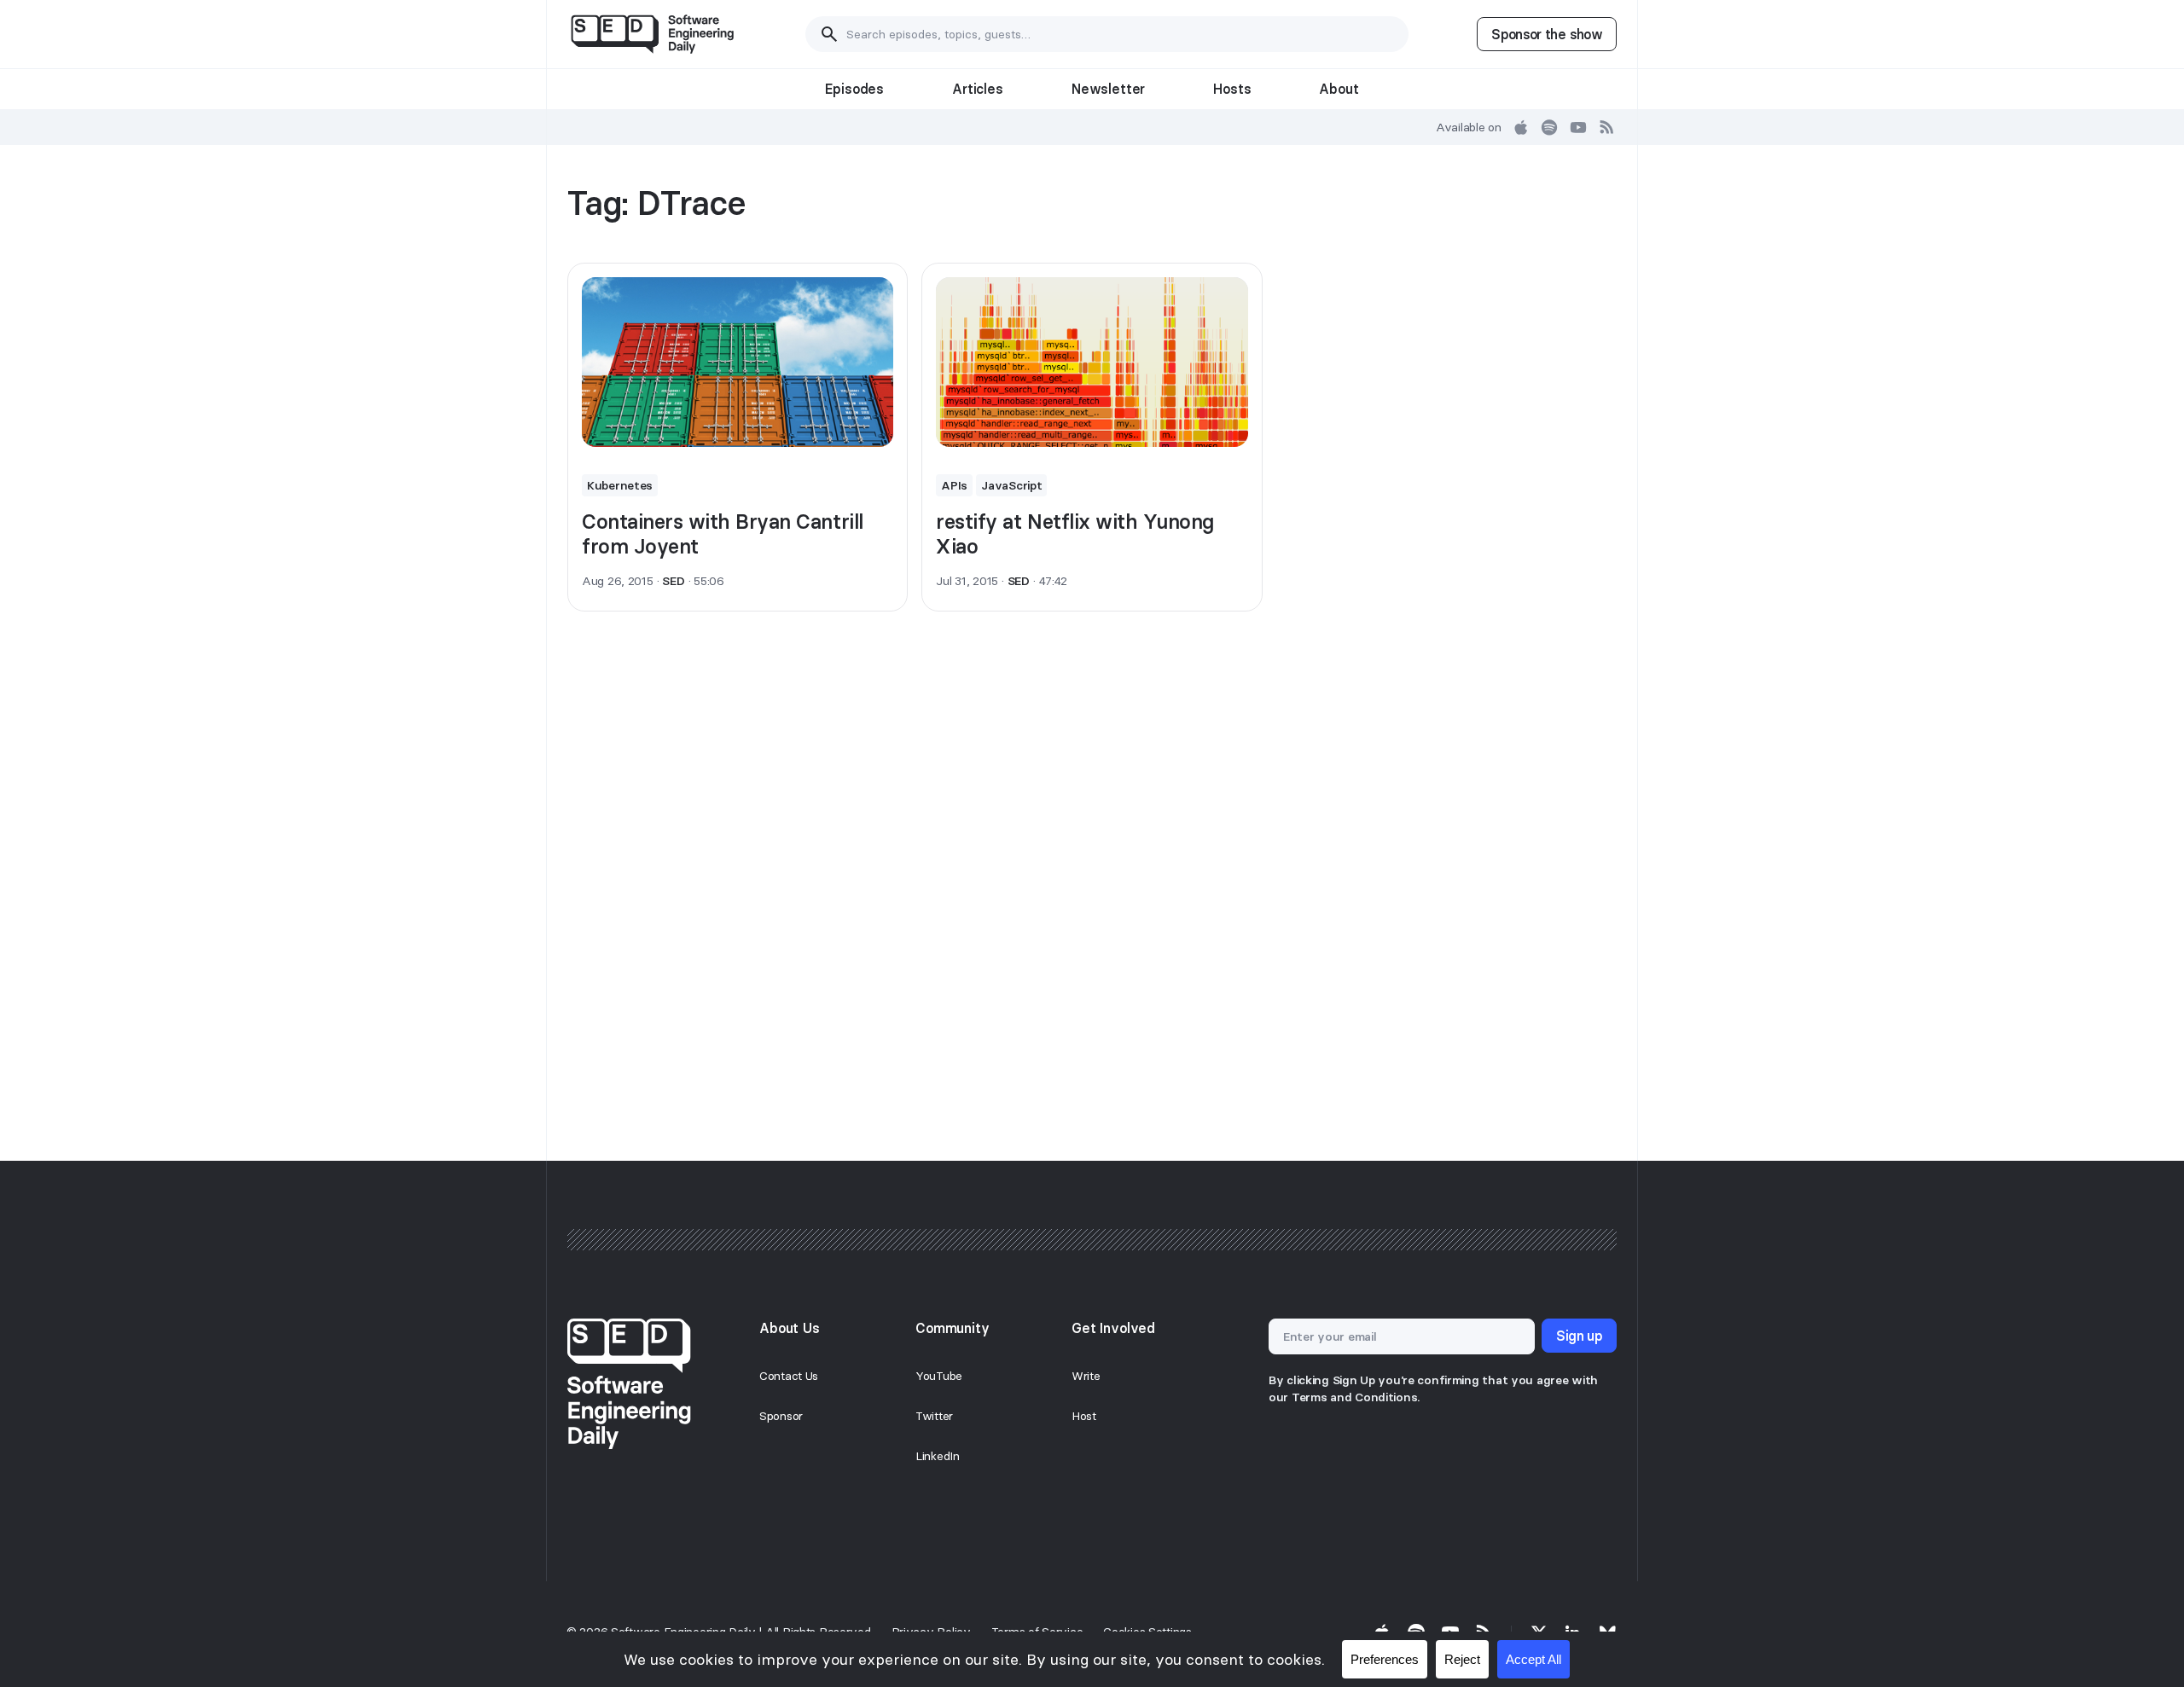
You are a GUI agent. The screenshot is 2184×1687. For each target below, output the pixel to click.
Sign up (1579, 1336)
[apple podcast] (1521, 127)
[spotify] (1549, 127)
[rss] (1607, 127)
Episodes (854, 89)
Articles (978, 89)
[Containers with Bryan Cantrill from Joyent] (738, 362)
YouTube (939, 1376)
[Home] (652, 34)
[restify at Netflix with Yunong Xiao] (1092, 362)
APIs (954, 485)
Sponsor (781, 1416)
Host (1084, 1416)
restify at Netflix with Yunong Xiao (1075, 534)
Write (1086, 1376)
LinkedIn (938, 1456)
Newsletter (1108, 89)
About (1339, 89)
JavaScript (1011, 485)
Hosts (1232, 89)
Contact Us (789, 1376)
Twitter (934, 1416)
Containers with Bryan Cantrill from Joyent (723, 534)
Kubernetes (620, 485)
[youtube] (1578, 127)
